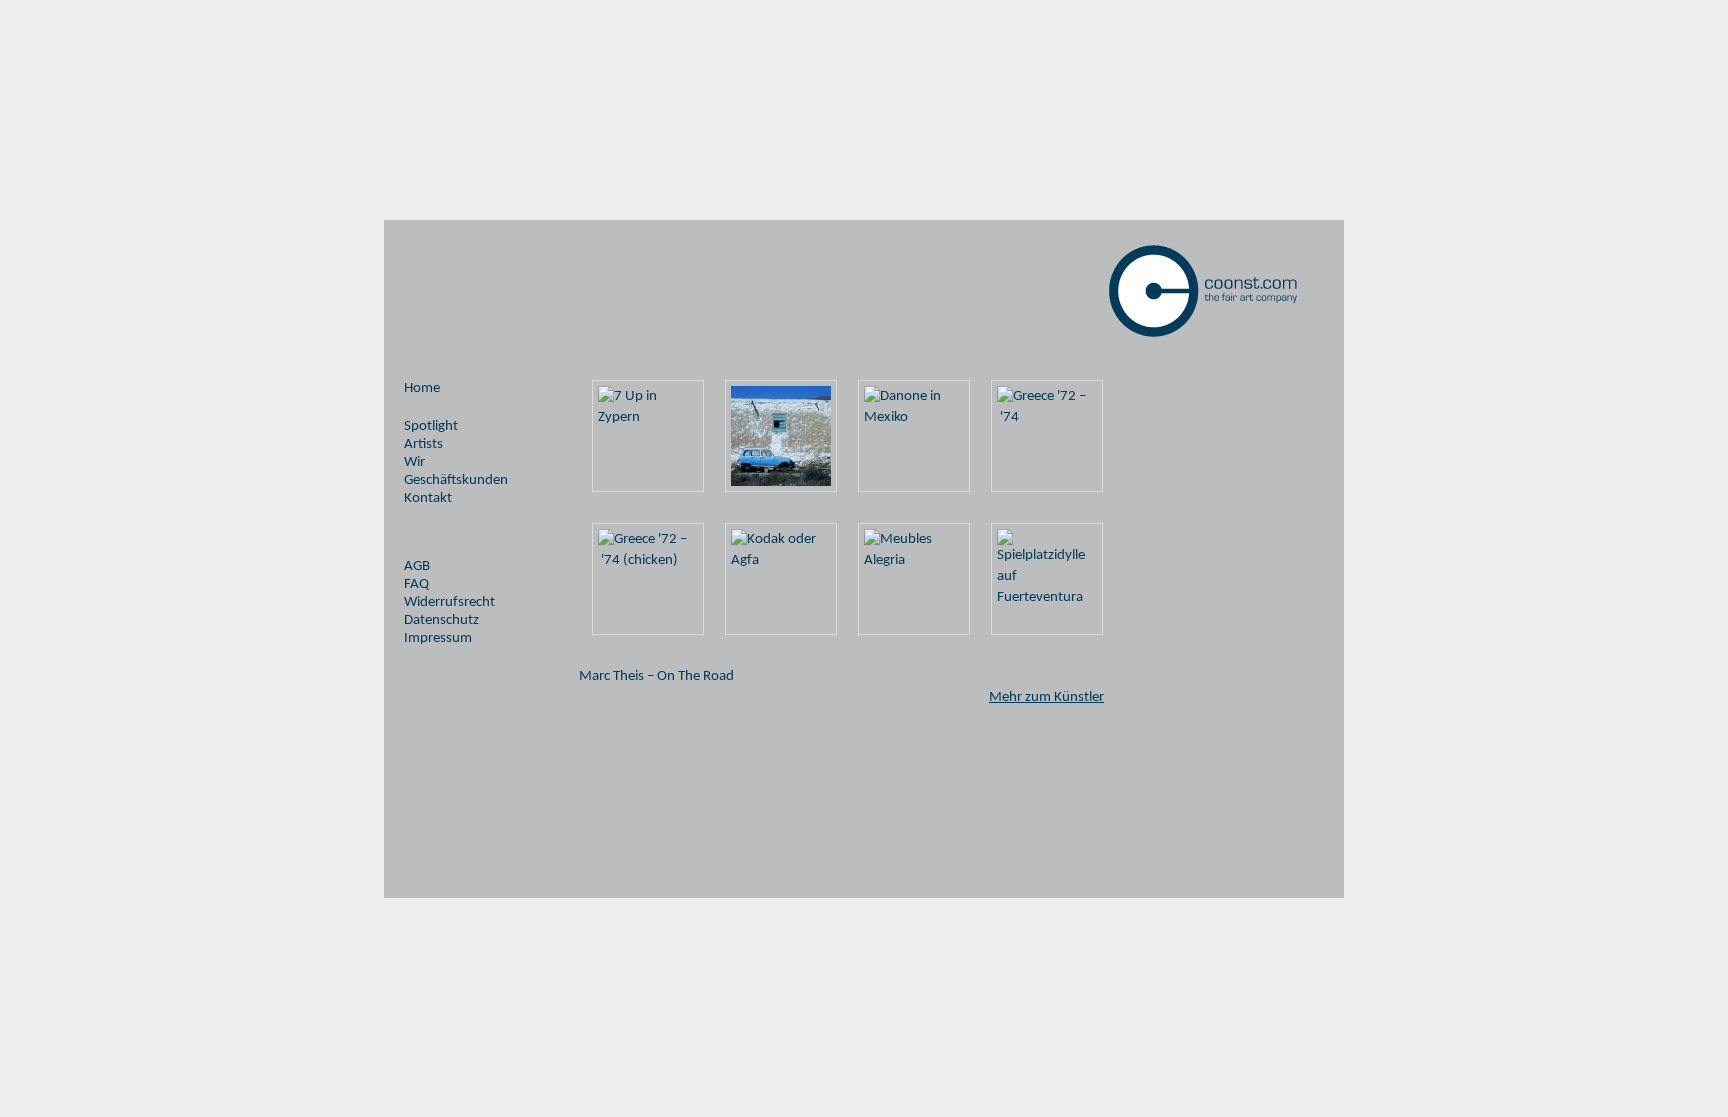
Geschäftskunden (456, 480)
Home (422, 388)
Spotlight (431, 426)
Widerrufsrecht (449, 602)
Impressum (438, 638)
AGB (417, 566)
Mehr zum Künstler (1046, 697)
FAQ (416, 584)
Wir (414, 462)
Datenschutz (441, 620)
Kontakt (428, 498)
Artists (423, 444)
